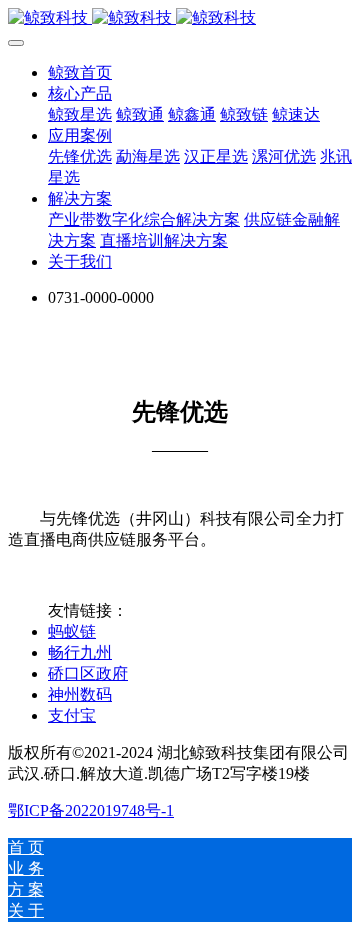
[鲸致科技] (180, 18)
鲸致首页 (80, 72)
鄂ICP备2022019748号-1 (91, 810)
